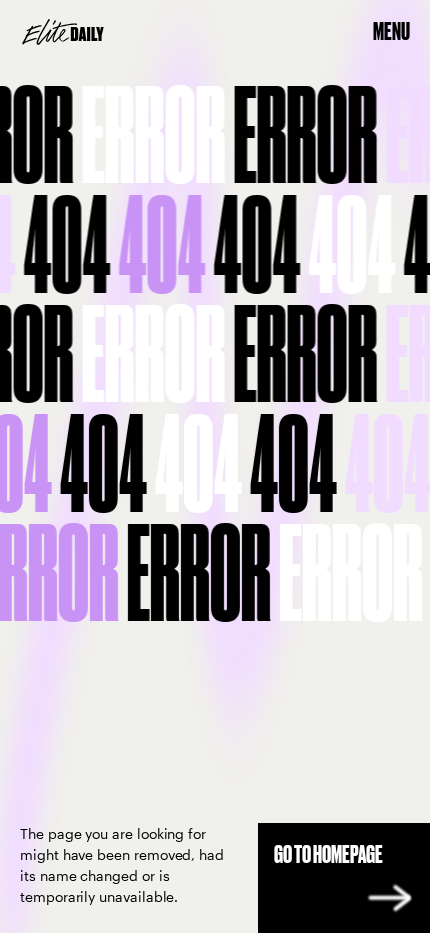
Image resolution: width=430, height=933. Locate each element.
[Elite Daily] (63, 32)
